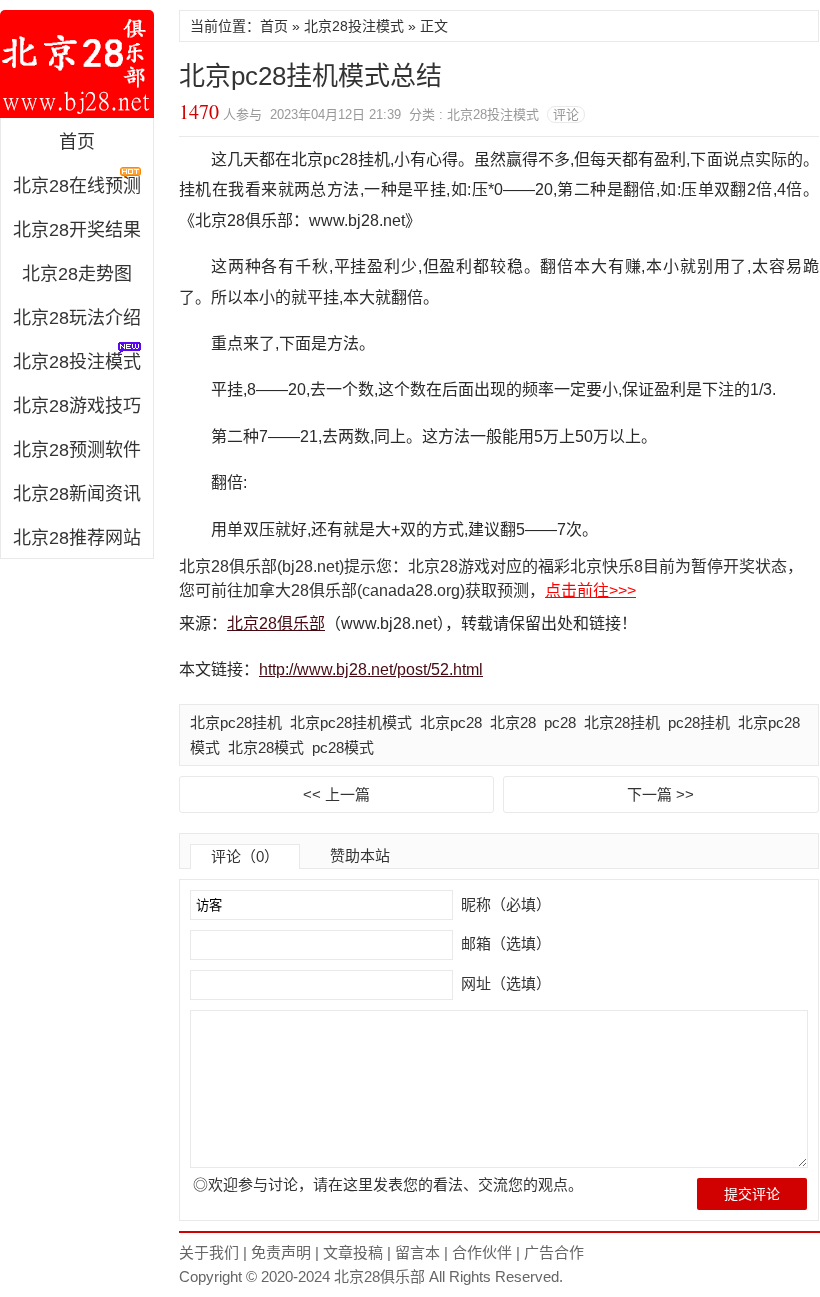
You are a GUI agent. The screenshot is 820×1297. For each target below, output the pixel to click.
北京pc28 (451, 722)
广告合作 (554, 1252)
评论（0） (245, 856)
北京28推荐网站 (77, 538)
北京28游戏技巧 (77, 406)
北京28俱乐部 (77, 64)
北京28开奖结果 (77, 230)
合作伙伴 (482, 1252)
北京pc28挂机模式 (351, 722)
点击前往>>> (590, 590)
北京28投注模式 (354, 26)
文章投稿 (353, 1252)
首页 (77, 142)
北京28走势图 (77, 274)
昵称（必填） (504, 904)
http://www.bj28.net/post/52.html (371, 669)
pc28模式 (343, 747)
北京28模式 (266, 747)
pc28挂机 (699, 722)
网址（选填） (504, 983)
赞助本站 (360, 855)
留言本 (417, 1252)
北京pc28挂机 (236, 722)
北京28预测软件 (77, 450)
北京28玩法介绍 (77, 318)
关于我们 (209, 1252)
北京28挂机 (622, 722)
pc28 (560, 722)
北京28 (513, 722)
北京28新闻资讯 (77, 494)
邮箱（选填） (504, 943)
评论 (566, 114)
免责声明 (281, 1252)
